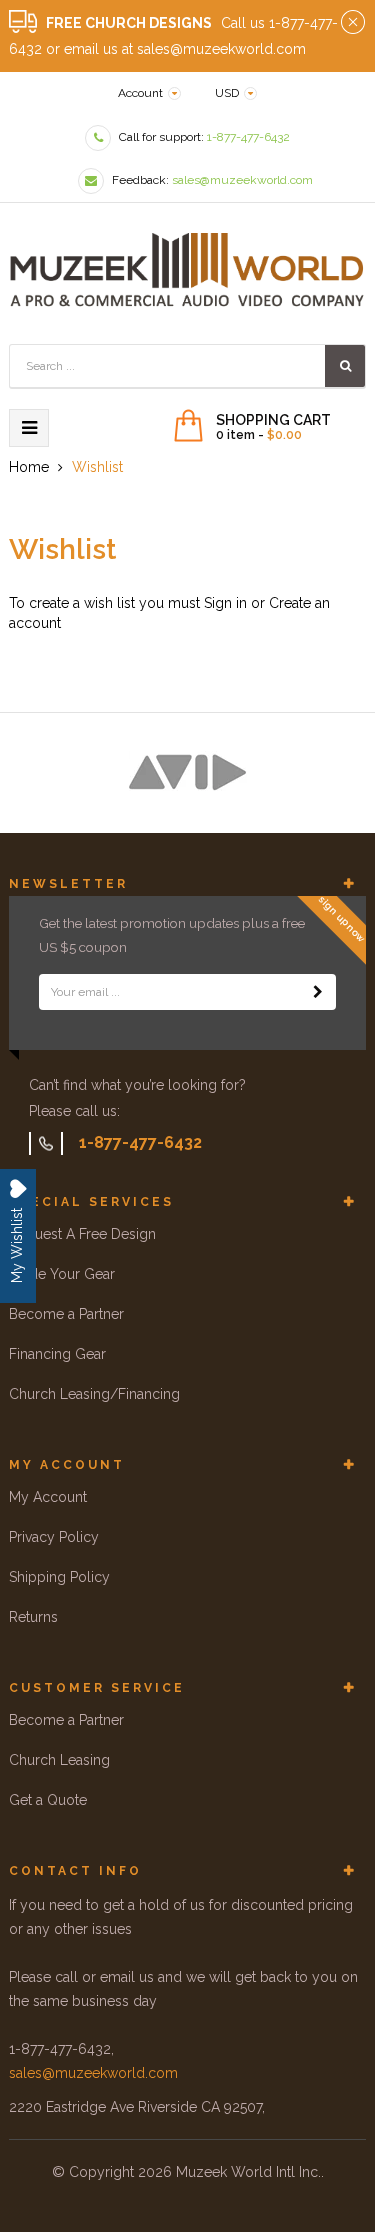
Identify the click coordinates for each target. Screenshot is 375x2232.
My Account (48, 1497)
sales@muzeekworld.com (93, 2073)
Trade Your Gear (62, 1274)
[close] (353, 23)
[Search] (345, 366)
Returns (33, 1617)
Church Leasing (59, 1760)
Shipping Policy (59, 1577)
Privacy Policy (54, 1537)
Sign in (225, 603)
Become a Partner (66, 1314)
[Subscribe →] (318, 992)
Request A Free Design (82, 1234)
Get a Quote (48, 1800)
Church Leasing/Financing (94, 1394)
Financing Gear (57, 1354)
